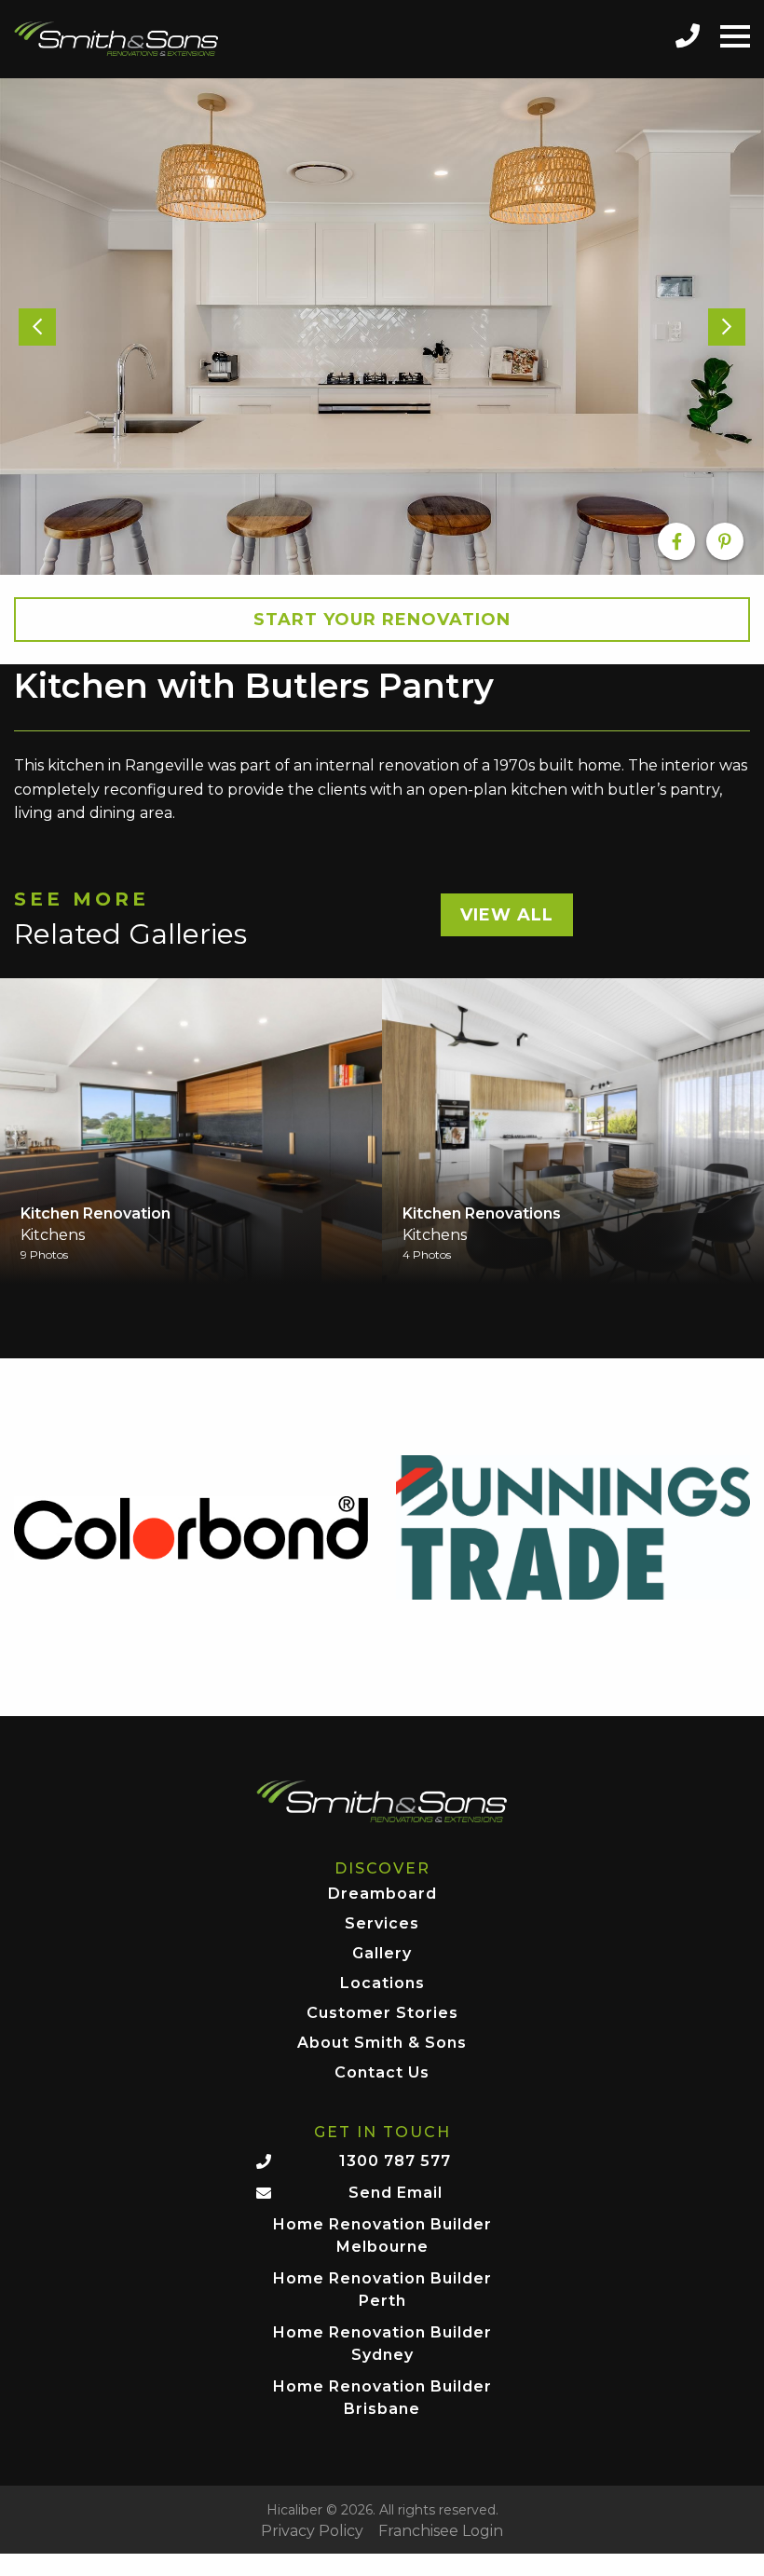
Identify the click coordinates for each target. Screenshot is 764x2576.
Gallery (382, 1954)
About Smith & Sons (382, 2044)
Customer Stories (382, 2014)
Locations (382, 1984)
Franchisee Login (441, 2531)
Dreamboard (382, 1895)
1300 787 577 (395, 2161)
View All (507, 915)
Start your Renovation (382, 620)
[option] (382, 327)
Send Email (396, 2193)
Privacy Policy (312, 2531)
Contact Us (382, 2073)
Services (382, 1924)
